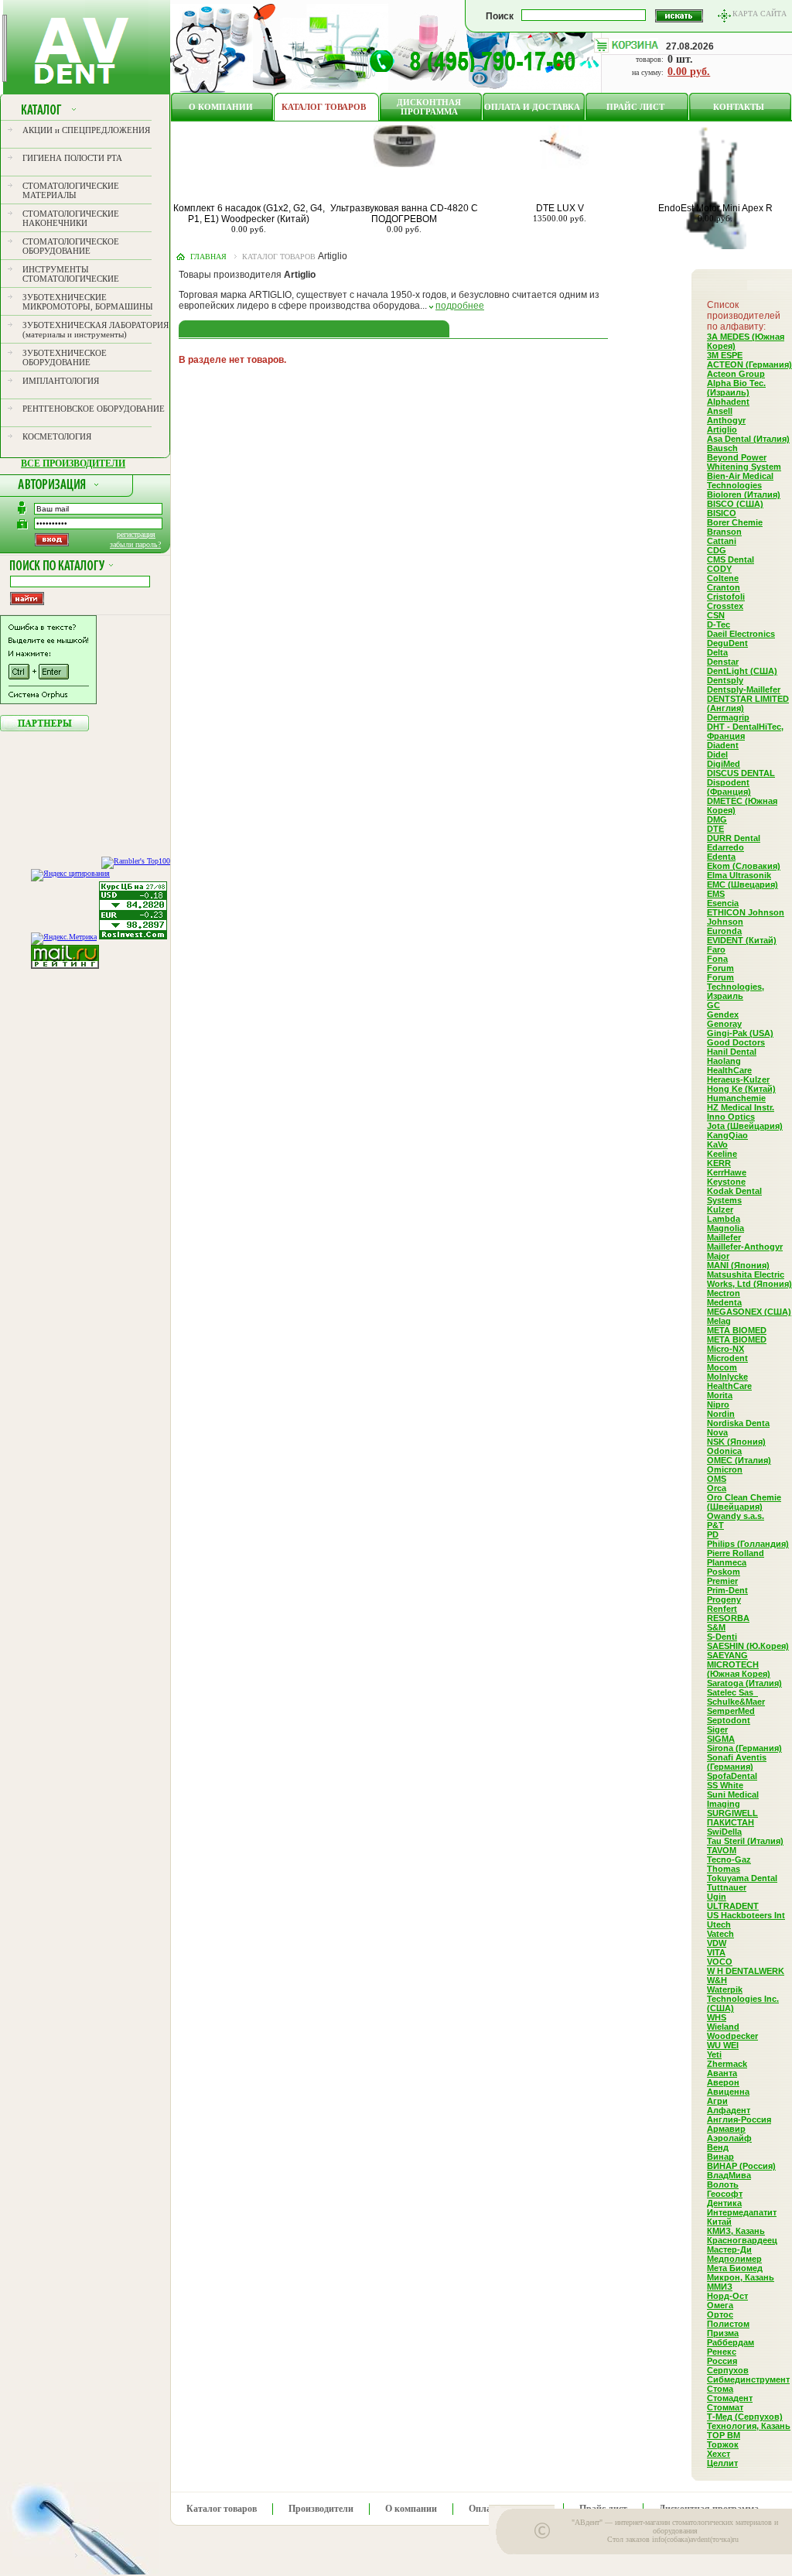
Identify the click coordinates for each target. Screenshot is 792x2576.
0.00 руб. (689, 72)
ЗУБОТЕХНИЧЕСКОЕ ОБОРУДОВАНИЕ (65, 357)
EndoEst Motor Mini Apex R (715, 208)
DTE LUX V (560, 208)
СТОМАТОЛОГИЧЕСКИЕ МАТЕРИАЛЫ (71, 190)
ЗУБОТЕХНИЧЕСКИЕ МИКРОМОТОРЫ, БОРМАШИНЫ (88, 302)
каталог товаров (279, 257)
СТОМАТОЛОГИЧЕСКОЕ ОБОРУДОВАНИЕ (71, 246)
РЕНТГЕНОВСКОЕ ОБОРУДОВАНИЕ (94, 409)
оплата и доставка (532, 107)
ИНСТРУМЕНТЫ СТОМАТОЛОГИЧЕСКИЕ (71, 274)
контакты (739, 107)
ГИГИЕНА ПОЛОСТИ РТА (72, 158)
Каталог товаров (324, 107)
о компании (221, 107)
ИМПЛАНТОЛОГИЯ (61, 381)
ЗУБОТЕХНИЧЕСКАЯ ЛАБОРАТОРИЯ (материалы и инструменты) (96, 330)
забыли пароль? (135, 544)
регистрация (136, 534)
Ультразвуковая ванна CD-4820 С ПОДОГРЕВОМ (404, 214)
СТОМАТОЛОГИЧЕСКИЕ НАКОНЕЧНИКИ (71, 218)
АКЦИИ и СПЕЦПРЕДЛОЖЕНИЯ (86, 130)
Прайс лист (635, 107)
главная (208, 257)
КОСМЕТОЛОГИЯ (57, 436)
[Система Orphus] (48, 701)
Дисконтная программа (429, 107)
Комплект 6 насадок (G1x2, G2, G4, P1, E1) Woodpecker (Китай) (249, 214)
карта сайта (760, 14)
